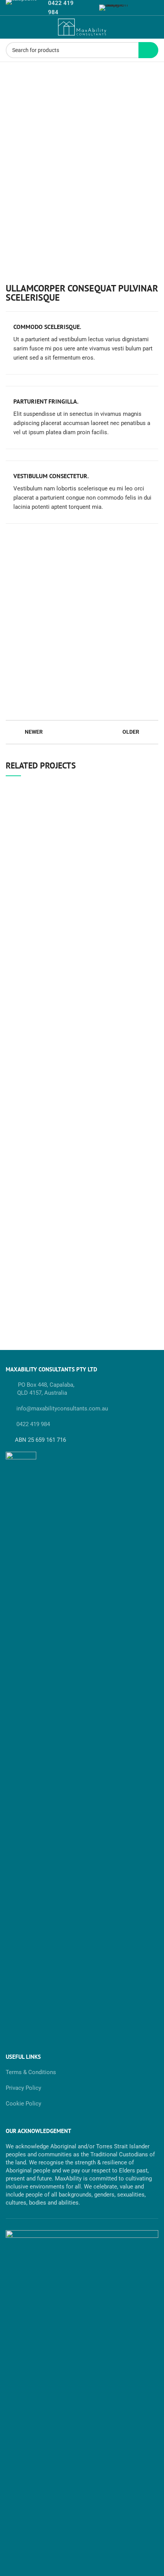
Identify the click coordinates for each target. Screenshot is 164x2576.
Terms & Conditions (31, 2072)
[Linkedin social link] (87, 8)
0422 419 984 (33, 1424)
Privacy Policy (23, 2088)
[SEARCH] (148, 50)
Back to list (82, 732)
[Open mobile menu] (9, 27)
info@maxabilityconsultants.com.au (61, 1408)
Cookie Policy (23, 2104)
